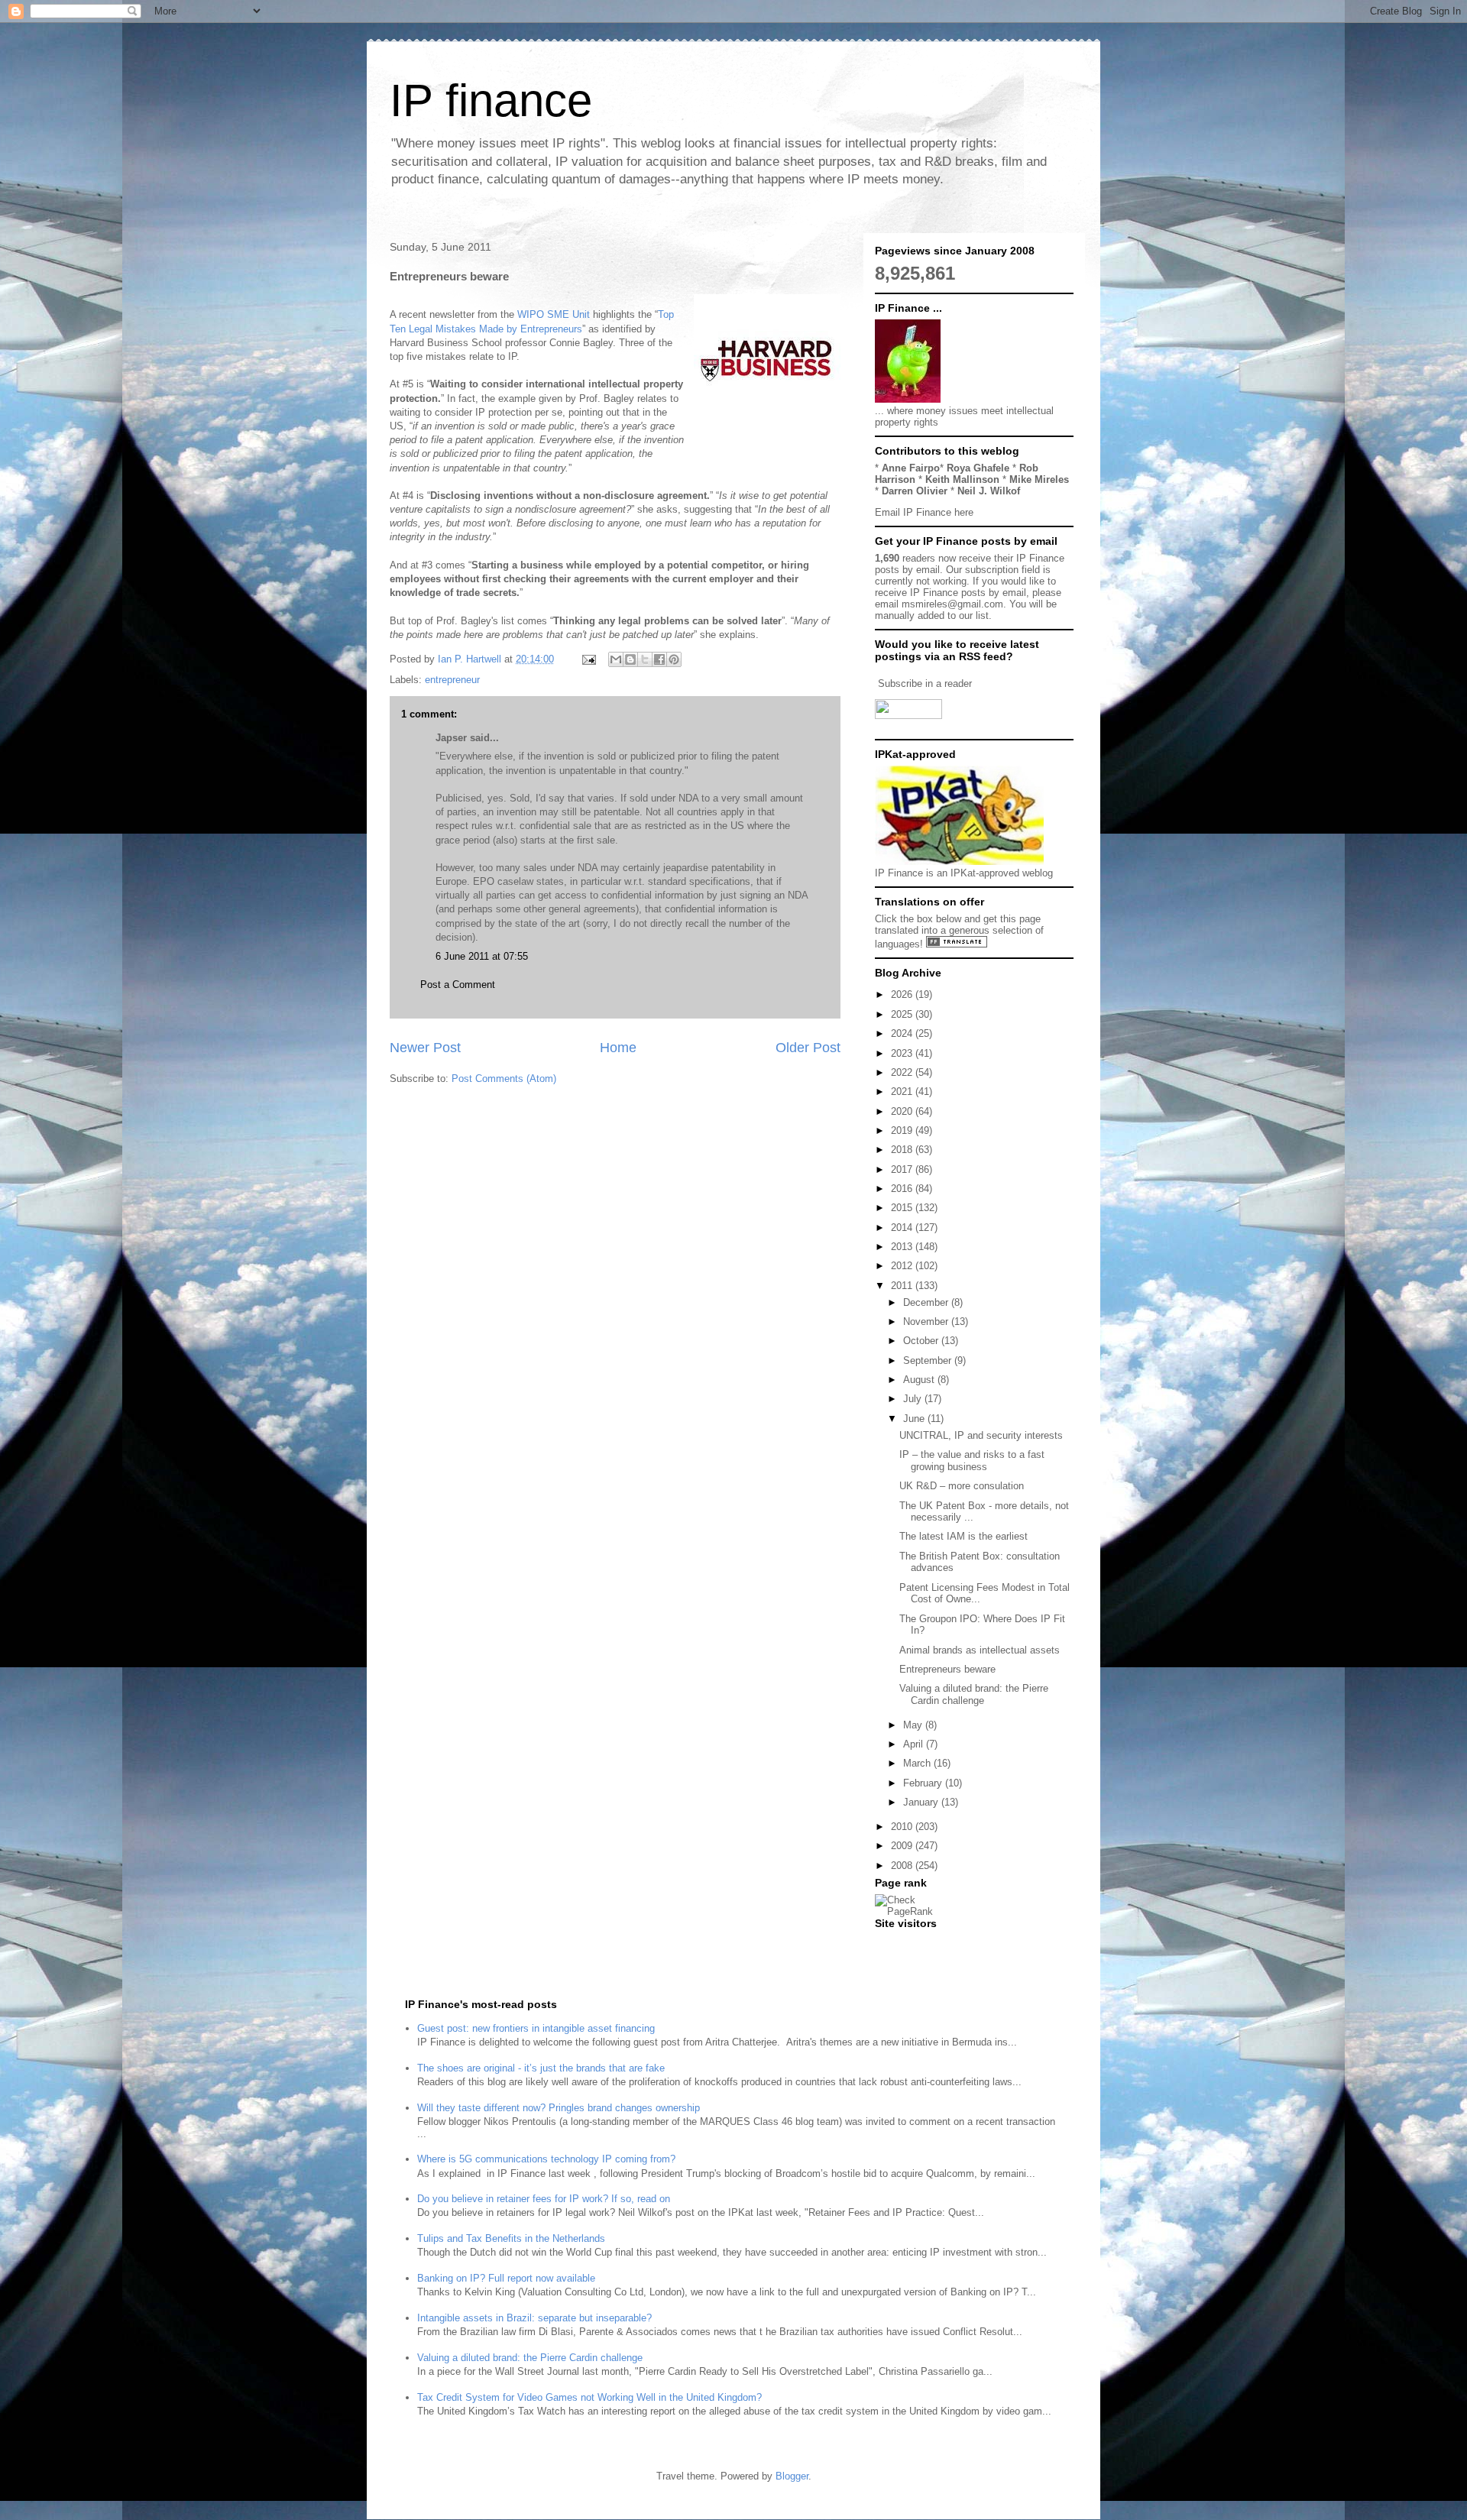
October (922, 1341)
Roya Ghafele (978, 468)
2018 (903, 1150)
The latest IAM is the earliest (963, 1536)
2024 (903, 1033)
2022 (903, 1072)
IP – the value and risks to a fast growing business (972, 1461)
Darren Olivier (915, 491)
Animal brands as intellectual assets (980, 1650)
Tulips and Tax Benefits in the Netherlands (511, 2238)
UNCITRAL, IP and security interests (981, 1435)
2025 (903, 1014)
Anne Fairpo (911, 468)
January (922, 1802)
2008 (903, 1866)
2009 (903, 1846)
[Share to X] (645, 659)
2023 (903, 1053)
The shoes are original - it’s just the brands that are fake (541, 2068)
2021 (903, 1092)
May (914, 1725)
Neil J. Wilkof (989, 491)
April (915, 1744)
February (924, 1783)
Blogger (792, 2476)
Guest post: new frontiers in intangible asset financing (536, 2028)
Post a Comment (458, 985)
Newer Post (425, 1048)
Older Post (808, 1048)
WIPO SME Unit (554, 314)
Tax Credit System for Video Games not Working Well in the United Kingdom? (589, 2397)
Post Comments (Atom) (504, 1079)
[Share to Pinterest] (674, 659)
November (927, 1322)
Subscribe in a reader (925, 683)
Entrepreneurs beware (947, 1669)
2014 (903, 1228)
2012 (903, 1266)
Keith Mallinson (962, 479)
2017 (903, 1169)
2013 (903, 1247)
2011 (903, 1286)
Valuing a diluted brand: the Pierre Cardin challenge (974, 1694)
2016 (903, 1189)
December (927, 1302)
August (920, 1380)
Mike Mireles (1039, 479)
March (918, 1763)
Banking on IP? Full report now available (506, 2278)
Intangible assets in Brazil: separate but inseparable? (534, 2318)
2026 (903, 994)
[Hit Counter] (902, 1943)
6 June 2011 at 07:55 (482, 956)
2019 (903, 1130)
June (915, 1419)
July (914, 1399)
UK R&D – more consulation (962, 1486)
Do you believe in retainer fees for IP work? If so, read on (544, 2199)
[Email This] (616, 659)
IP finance (491, 100)
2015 (903, 1208)
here (964, 512)
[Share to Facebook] (659, 659)
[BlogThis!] (630, 659)
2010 (903, 1827)
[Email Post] (588, 659)
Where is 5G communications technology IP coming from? (546, 2159)
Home (618, 1048)
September (929, 1360)
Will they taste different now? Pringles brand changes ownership (559, 2108)
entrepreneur (452, 680)
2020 (903, 1111)
